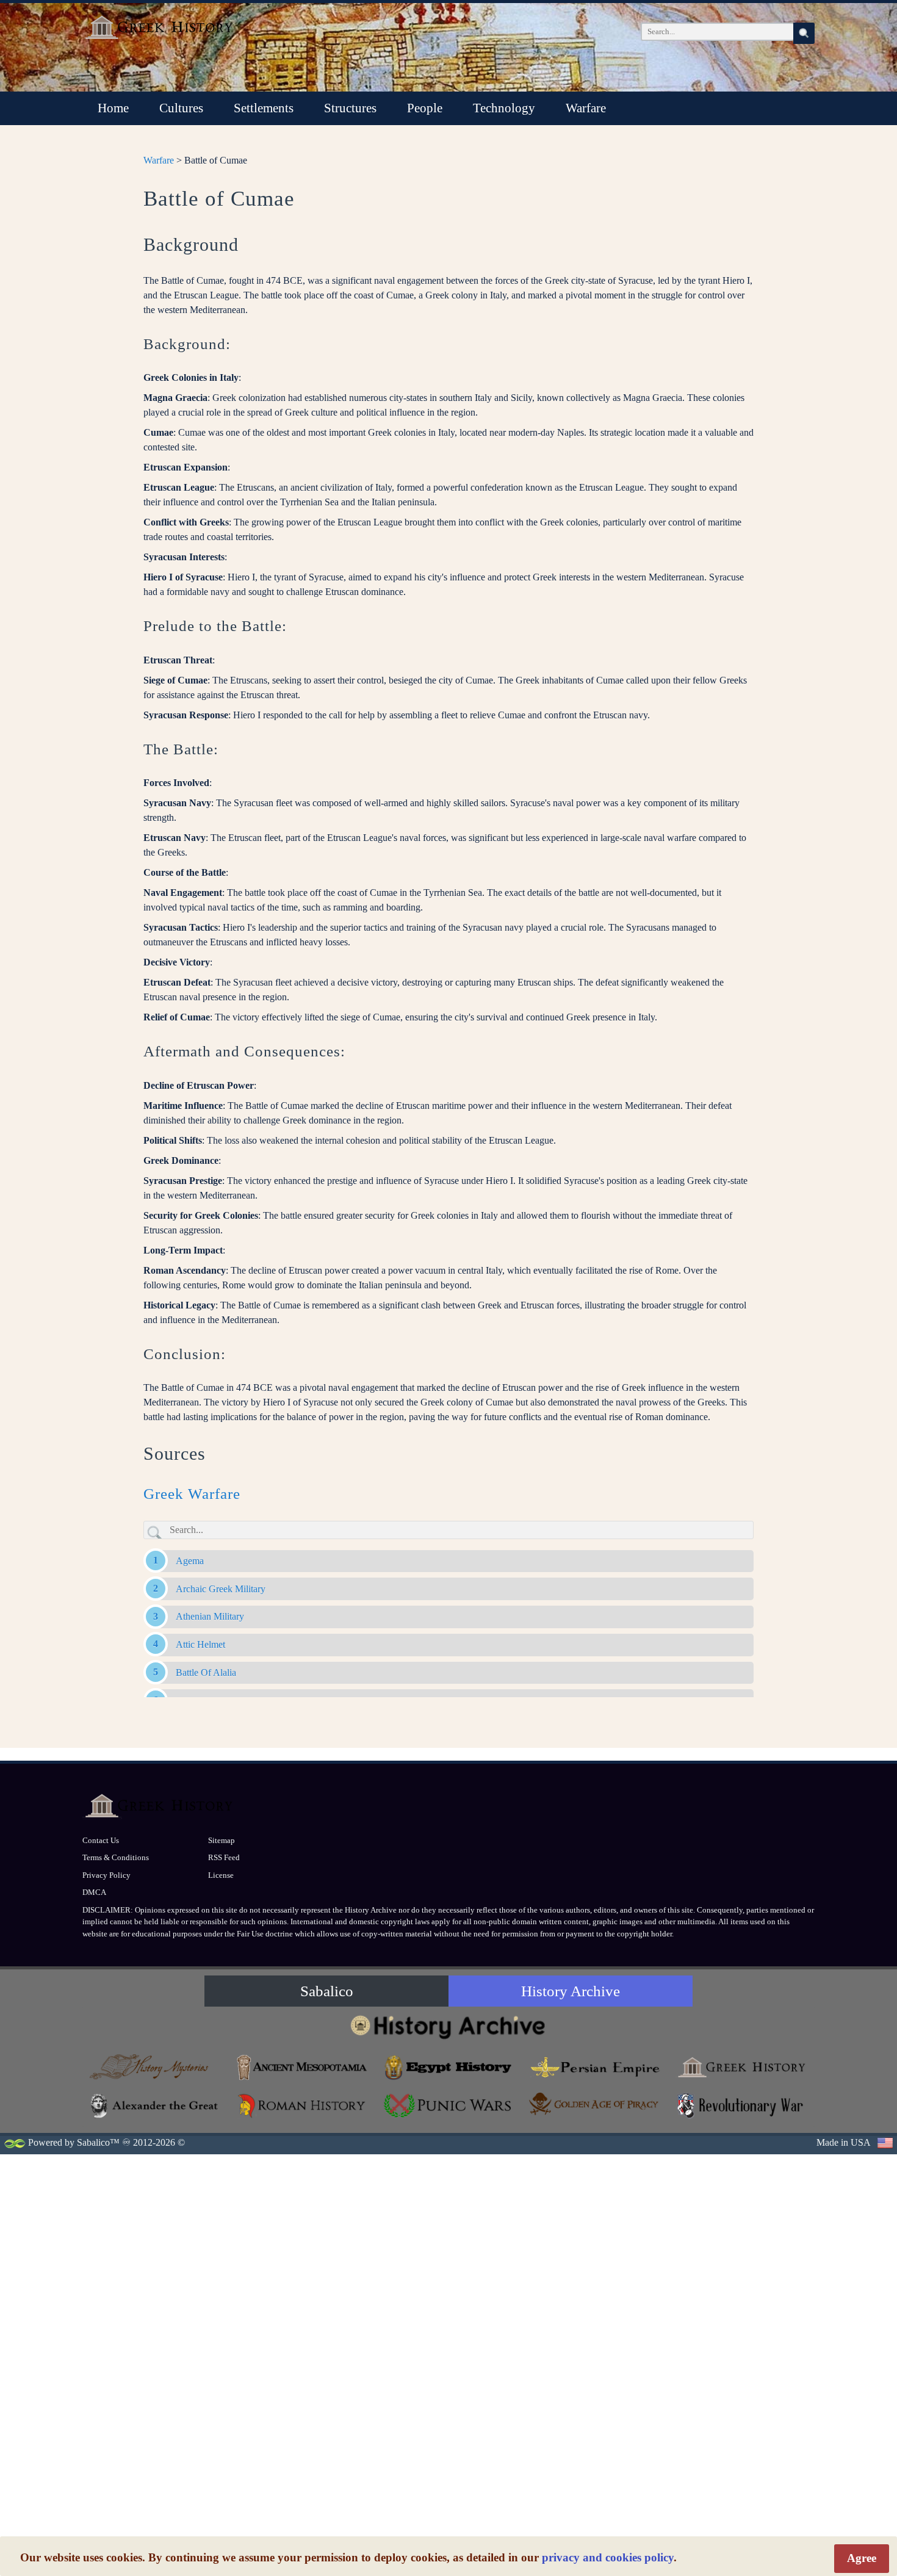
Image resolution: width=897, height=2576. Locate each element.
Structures (350, 108)
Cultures (181, 108)
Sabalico (327, 1991)
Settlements (264, 108)
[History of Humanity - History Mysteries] (156, 2067)
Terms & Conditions (116, 1857)
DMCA (94, 1892)
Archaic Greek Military (221, 1589)
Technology (504, 108)
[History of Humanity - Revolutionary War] (741, 2106)
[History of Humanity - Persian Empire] (595, 2067)
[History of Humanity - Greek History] (741, 2067)
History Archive (571, 1991)
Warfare (586, 108)
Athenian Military (210, 1616)
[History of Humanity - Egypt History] (448, 2067)
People (425, 108)
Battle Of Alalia (206, 1672)
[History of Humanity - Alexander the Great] (156, 2106)
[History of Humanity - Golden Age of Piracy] (595, 2104)
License (221, 1875)
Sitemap (222, 1840)
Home (113, 108)
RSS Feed (224, 1857)
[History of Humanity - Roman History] (302, 2106)
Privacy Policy (106, 1875)
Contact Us (101, 1840)
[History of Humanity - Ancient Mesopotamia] (302, 2067)
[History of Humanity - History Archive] (448, 2026)
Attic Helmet (200, 1644)
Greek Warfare (192, 1494)
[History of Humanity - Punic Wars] (448, 2106)
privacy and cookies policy (608, 2557)
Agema (190, 1561)
